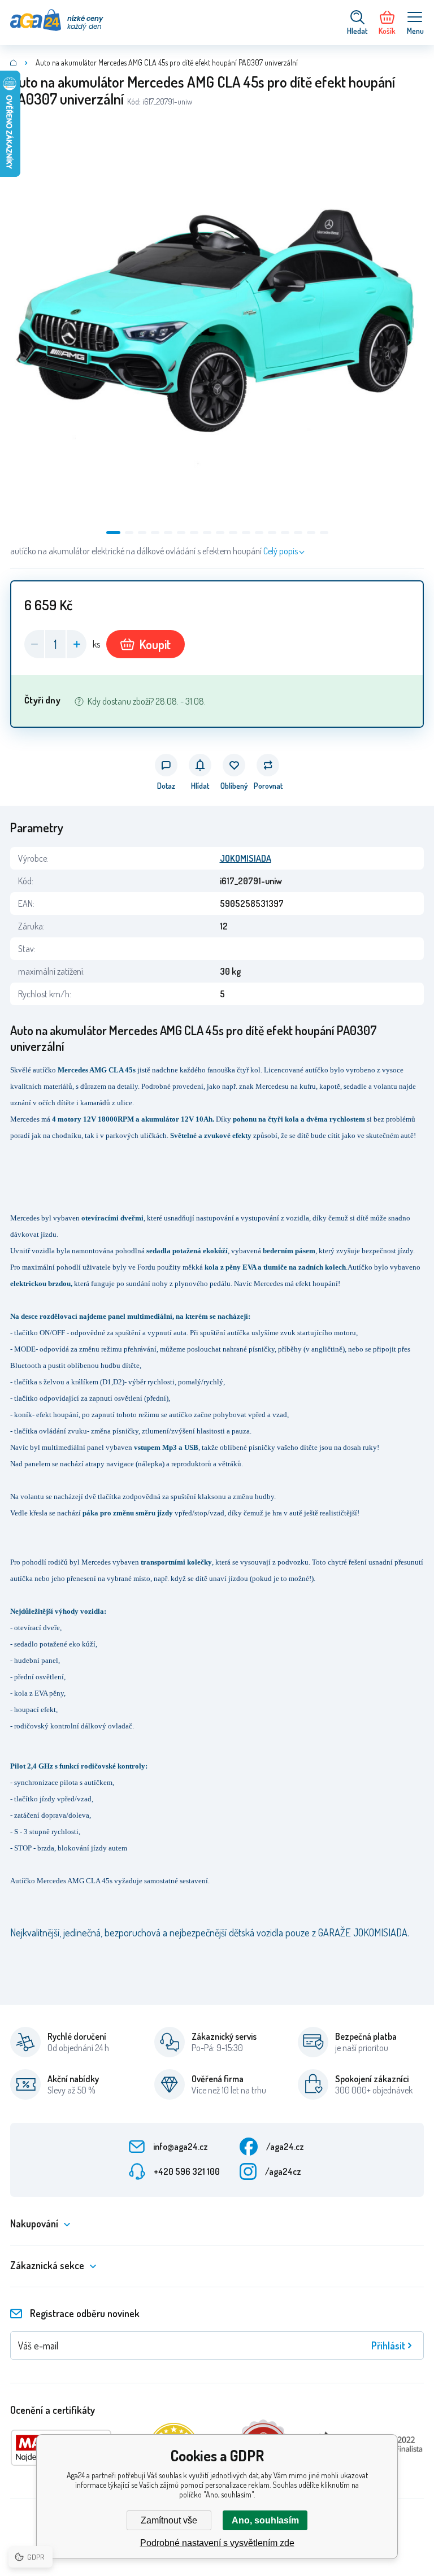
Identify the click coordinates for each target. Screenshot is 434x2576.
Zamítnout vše (169, 2520)
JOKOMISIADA (246, 858)
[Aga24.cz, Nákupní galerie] (14, 63)
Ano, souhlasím (265, 2520)
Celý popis (281, 551)
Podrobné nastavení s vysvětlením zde (217, 2543)
